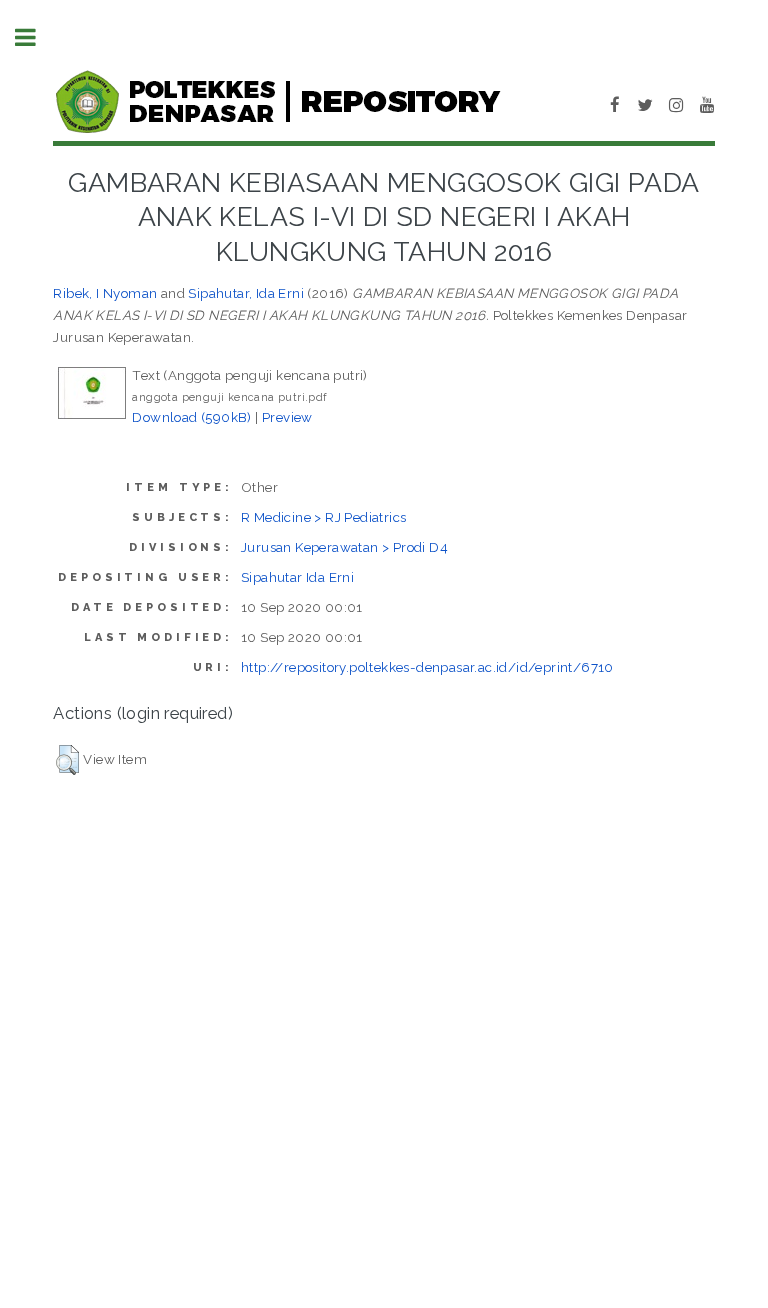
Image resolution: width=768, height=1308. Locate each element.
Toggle (36, 37)
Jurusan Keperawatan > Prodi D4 (344, 547)
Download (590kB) (191, 417)
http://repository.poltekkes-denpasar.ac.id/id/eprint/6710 (427, 667)
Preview (287, 417)
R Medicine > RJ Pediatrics (323, 517)
